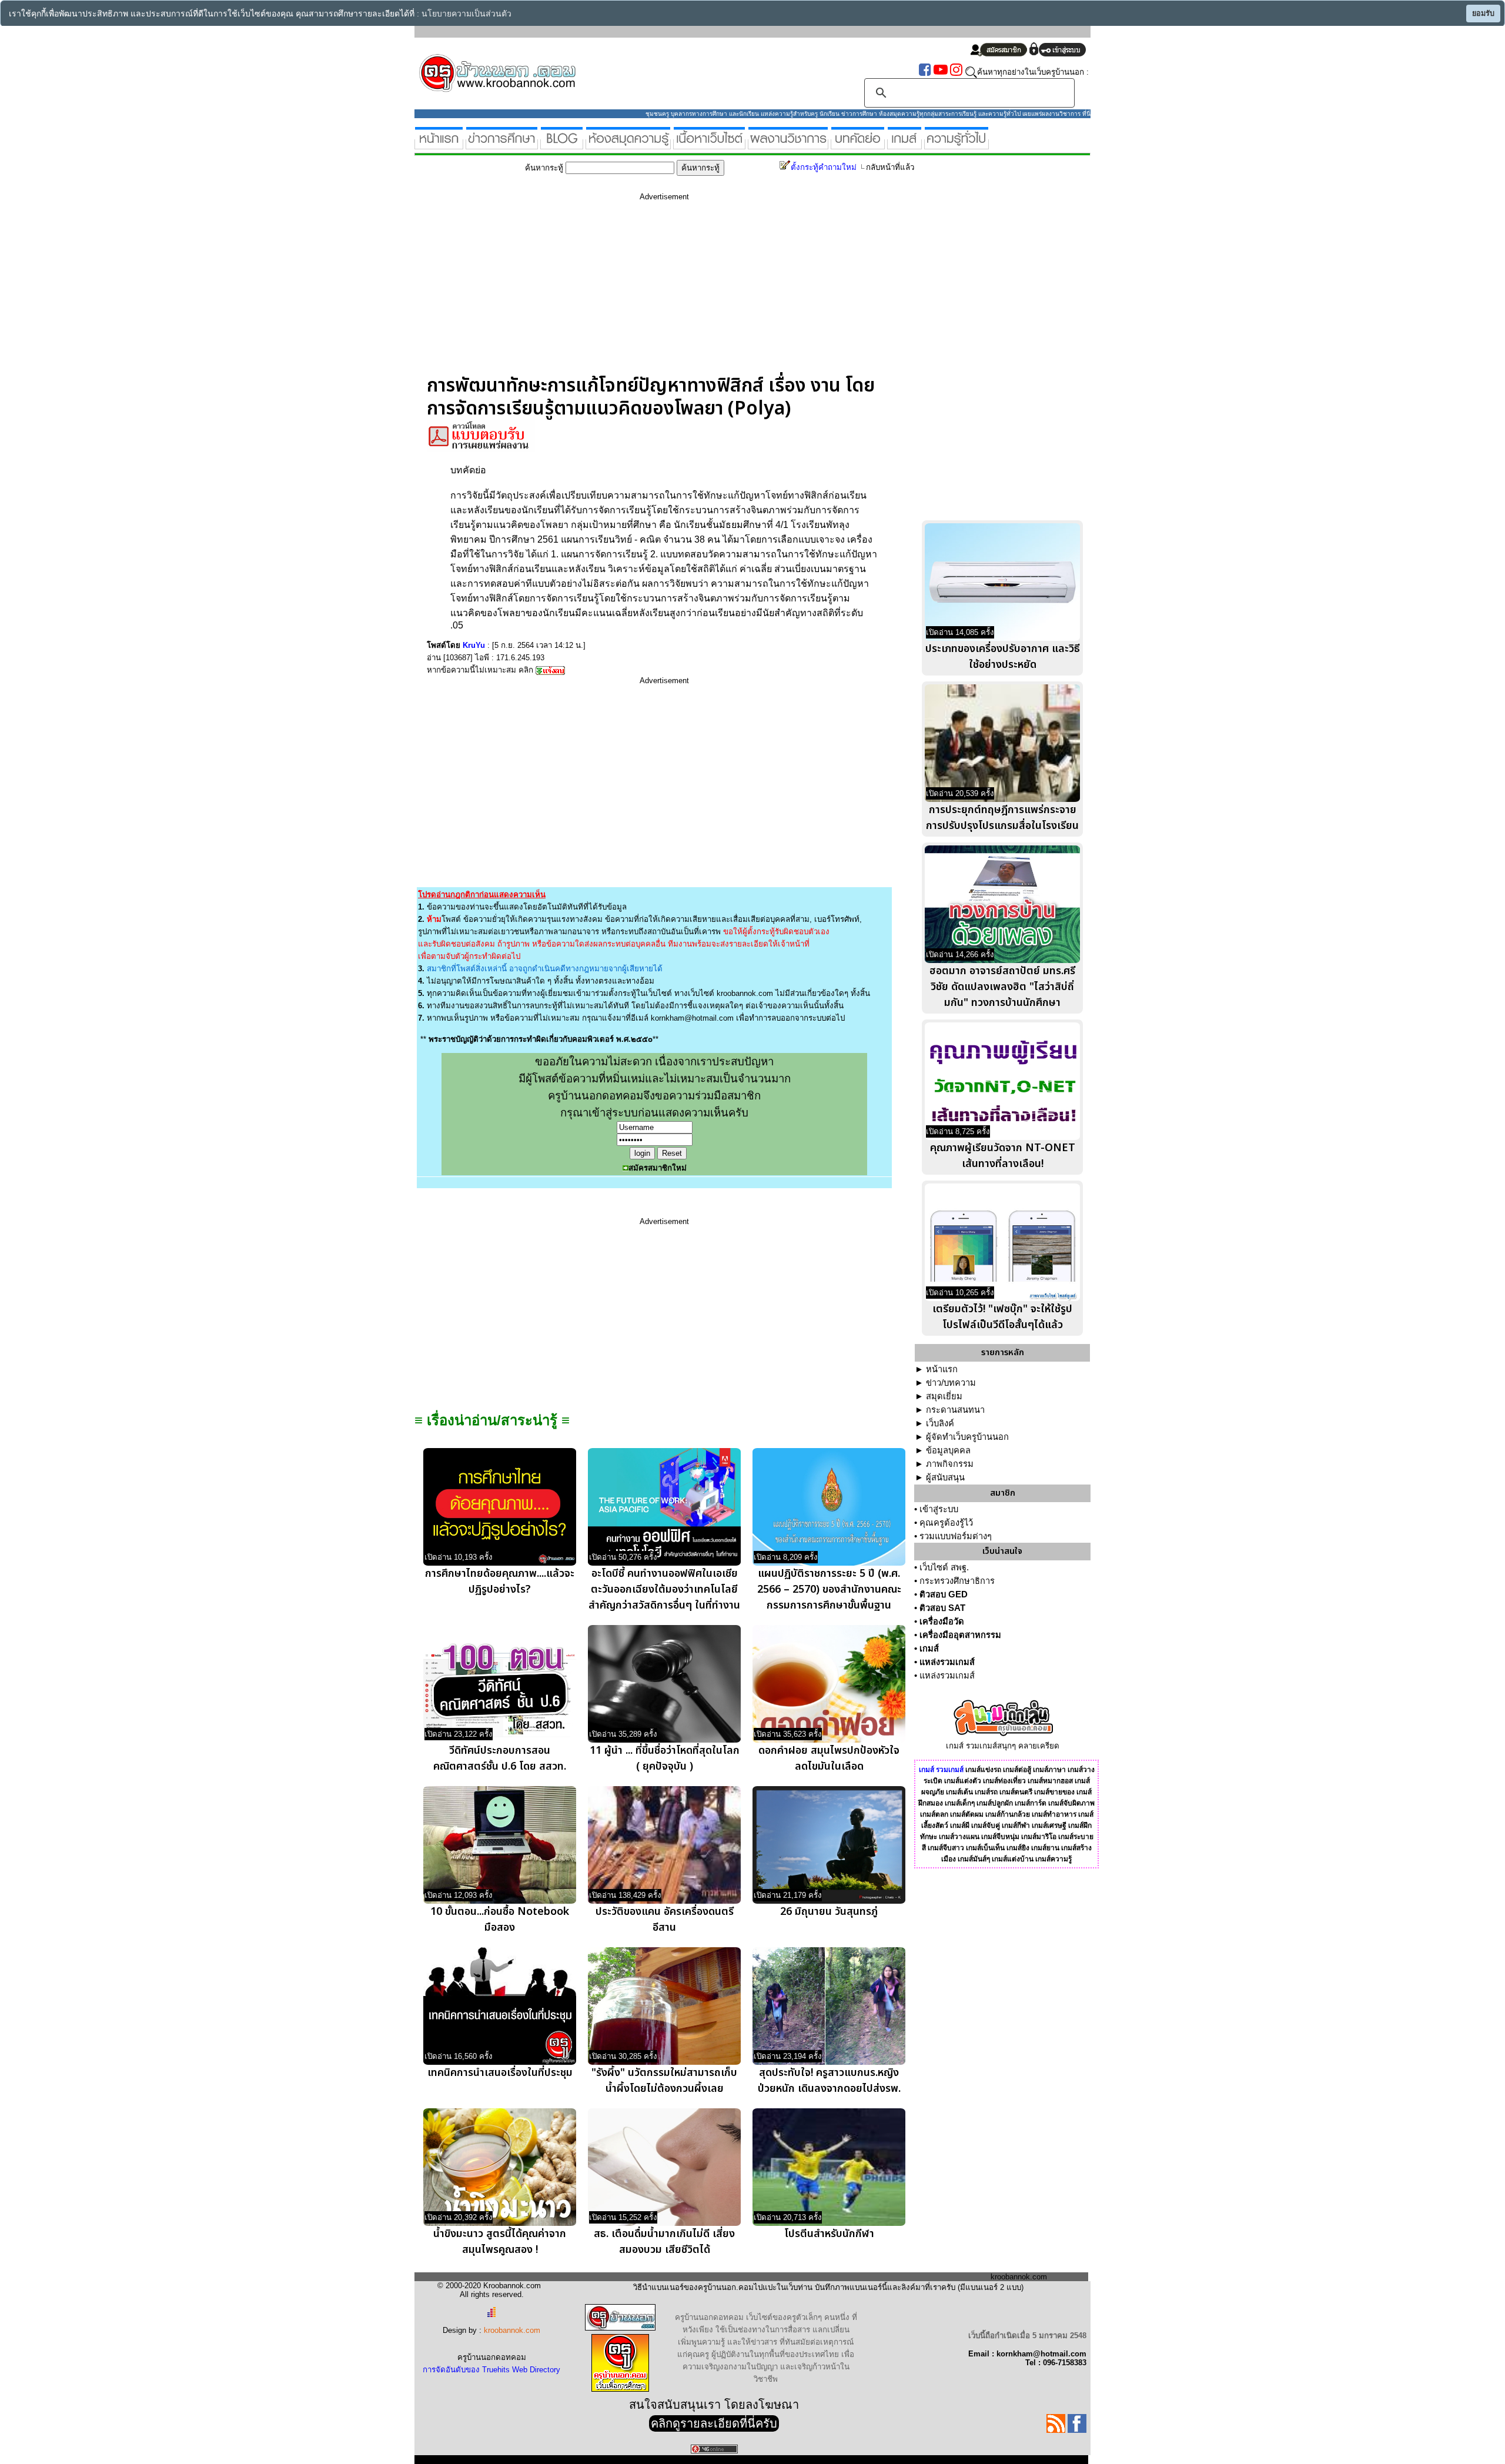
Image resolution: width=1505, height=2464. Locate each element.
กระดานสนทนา (955, 1410)
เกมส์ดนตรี (1016, 1792)
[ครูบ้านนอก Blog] (562, 144)
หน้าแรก (942, 1369)
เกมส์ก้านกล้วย (1008, 1814)
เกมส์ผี (960, 1826)
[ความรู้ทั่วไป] (956, 144)
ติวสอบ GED (944, 1594)
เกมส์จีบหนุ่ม (1000, 1837)
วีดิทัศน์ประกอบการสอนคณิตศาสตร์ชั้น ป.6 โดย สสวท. (500, 1758)
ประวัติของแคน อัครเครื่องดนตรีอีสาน (665, 1920)
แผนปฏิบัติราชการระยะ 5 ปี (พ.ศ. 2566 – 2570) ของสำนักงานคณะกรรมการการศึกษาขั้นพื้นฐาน (829, 1589)
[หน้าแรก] (439, 144)
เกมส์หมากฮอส (1050, 1781)
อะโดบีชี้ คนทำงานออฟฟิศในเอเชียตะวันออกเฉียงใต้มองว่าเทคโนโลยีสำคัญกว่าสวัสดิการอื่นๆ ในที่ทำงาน (664, 1589)
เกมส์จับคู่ (986, 1826)
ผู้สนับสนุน (945, 1477)
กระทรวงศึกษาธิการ (957, 1581)
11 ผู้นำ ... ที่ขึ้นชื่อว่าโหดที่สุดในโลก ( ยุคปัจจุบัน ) (665, 1758)
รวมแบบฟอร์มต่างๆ (956, 1536)
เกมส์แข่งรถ (983, 1770)
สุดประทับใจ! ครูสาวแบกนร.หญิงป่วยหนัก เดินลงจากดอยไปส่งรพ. (829, 2081)
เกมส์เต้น (959, 1792)
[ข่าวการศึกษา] (502, 144)
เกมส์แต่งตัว (963, 1781)
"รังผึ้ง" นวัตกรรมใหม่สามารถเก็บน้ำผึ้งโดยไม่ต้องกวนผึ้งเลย (664, 2081)
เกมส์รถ (986, 1792)
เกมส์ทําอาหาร (1054, 1814)
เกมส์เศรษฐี (1049, 1826)
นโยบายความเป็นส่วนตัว (466, 14)
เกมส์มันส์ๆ (974, 1859)
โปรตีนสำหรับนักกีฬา (829, 2234)
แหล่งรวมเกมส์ (947, 1662)
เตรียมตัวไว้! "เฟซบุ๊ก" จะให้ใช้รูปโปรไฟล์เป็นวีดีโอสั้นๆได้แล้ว (1002, 1317)
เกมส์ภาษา (1049, 1770)
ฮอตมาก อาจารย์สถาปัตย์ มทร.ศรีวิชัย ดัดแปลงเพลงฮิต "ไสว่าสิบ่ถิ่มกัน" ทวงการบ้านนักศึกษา (1002, 987)
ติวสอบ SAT (942, 1608)
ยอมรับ (1483, 14)
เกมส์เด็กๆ (960, 1803)
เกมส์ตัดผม (967, 1814)
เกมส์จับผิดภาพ (1071, 1803)
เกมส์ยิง (1018, 1848)
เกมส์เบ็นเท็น (985, 1848)
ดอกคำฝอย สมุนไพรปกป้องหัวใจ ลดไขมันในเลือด (829, 1758)
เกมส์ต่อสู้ (1017, 1770)
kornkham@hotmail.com (692, 1018)
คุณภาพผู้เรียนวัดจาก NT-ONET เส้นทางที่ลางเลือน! (1003, 1156)
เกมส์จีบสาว (946, 1848)
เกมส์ (929, 1649)
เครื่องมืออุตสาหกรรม (960, 1635)
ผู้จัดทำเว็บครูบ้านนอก (967, 1437)
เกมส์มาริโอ (1039, 1837)
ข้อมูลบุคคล (948, 1450)
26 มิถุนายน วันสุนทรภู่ (829, 1912)
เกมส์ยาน (1045, 1848)
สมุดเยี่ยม (944, 1396)
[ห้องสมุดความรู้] (628, 144)
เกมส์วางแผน (959, 1837)
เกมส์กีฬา (1016, 1826)
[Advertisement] (664, 292)
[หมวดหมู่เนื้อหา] (709, 144)
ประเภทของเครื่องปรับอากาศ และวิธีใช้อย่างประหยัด (1003, 657)
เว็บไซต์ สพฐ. (944, 1567)
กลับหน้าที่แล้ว (890, 167)
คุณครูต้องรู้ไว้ (946, 1523)
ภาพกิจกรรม (950, 1464)
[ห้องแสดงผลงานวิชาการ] (788, 144)
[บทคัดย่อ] (858, 144)
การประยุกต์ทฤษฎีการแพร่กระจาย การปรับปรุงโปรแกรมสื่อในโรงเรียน (1002, 818)
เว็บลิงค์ (940, 1423)
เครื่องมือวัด (942, 1622)
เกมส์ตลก (934, 1814)
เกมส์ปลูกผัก (995, 1803)
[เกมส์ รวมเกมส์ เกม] (904, 144)
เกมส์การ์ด (1031, 1803)
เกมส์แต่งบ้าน (1013, 1859)
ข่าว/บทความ (951, 1383)
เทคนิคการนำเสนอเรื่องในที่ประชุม (500, 2073)
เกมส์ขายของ (1054, 1792)
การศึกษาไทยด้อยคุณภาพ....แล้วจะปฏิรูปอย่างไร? (500, 1582)
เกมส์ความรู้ (1053, 1859)
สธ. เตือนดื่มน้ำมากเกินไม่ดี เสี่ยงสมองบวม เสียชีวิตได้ (664, 2242)
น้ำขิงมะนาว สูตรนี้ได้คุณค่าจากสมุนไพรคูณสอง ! (500, 2242)
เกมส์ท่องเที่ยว (1004, 1781)
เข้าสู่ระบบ (939, 1509)
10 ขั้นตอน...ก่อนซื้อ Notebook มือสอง (500, 1920)
